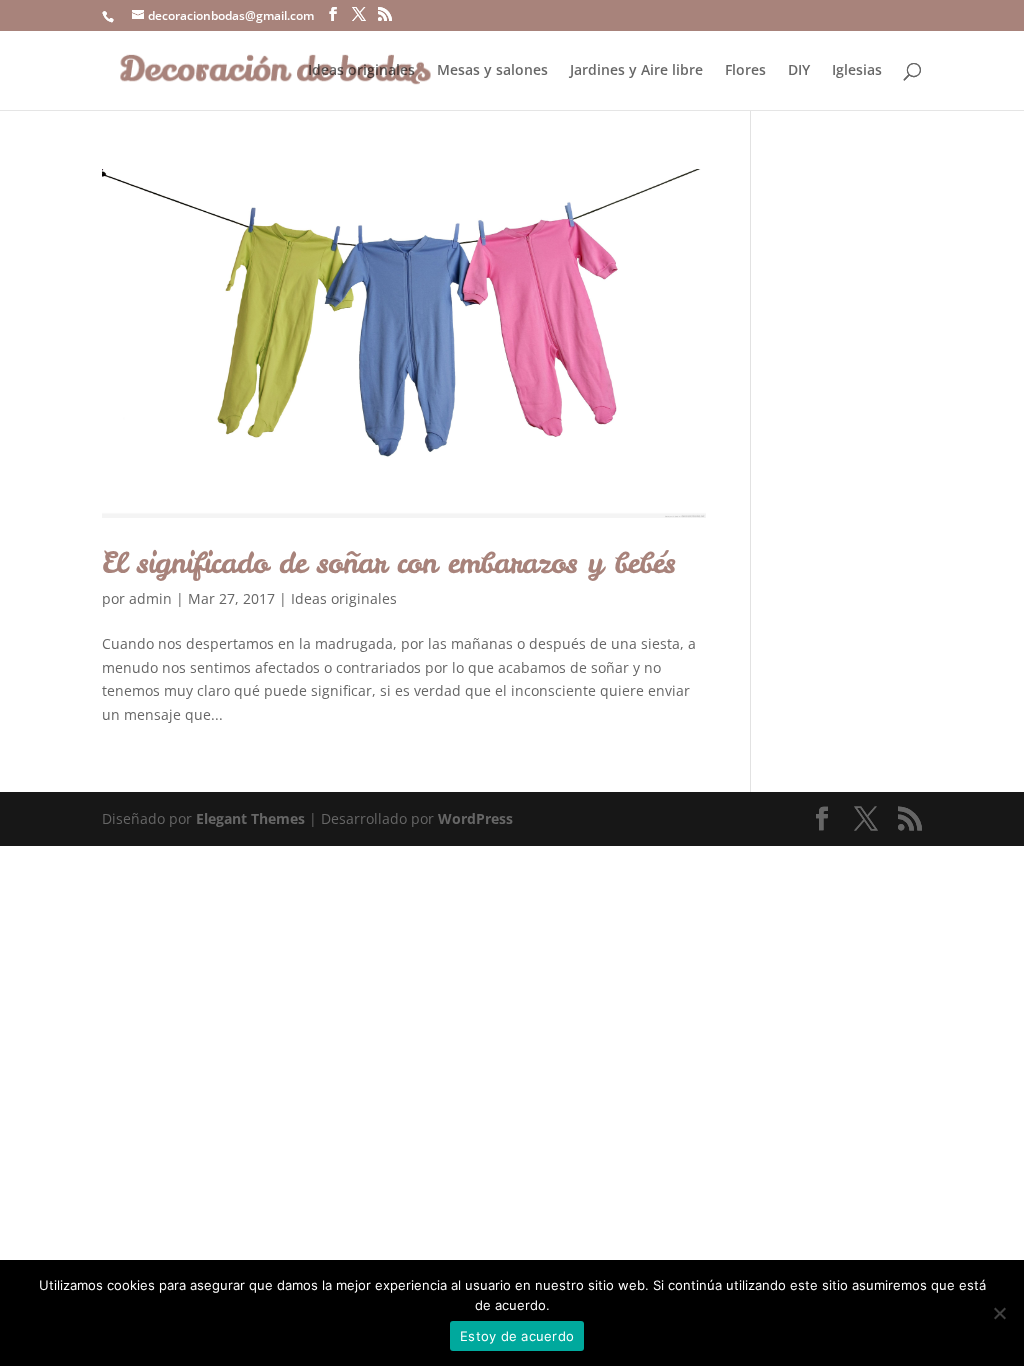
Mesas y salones (492, 71)
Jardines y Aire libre (636, 71)
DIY (799, 71)
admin (150, 598)
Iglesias (857, 71)
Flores (745, 71)
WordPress (475, 818)
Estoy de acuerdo (517, 1336)
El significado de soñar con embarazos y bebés (388, 562)
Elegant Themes (250, 818)
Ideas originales (361, 71)
